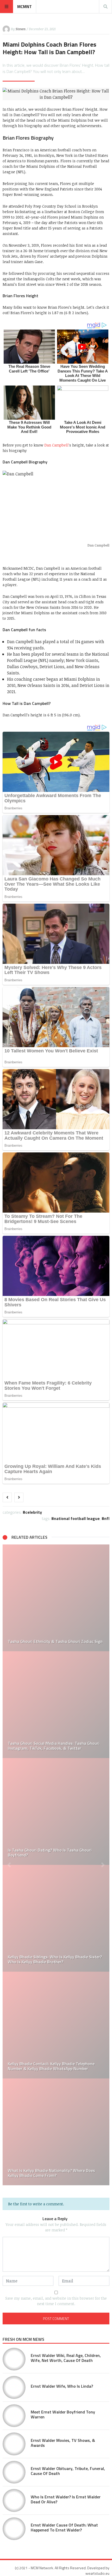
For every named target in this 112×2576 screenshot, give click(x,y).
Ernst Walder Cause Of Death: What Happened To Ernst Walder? (64, 2527)
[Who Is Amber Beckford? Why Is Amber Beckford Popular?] (56, 2132)
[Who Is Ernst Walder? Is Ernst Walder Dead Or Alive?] (14, 2500)
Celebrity (34, 1512)
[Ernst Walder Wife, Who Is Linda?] (14, 2387)
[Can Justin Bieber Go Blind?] (56, 1598)
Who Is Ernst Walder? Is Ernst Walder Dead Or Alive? (66, 2499)
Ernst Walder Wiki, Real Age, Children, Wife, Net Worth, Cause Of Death (66, 2358)
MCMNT (24, 7)
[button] (9, 1865)
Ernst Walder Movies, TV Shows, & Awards (63, 2443)
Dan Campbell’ (57, 445)
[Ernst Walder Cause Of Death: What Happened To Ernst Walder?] (14, 2529)
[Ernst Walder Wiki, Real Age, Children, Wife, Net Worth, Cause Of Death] (14, 2359)
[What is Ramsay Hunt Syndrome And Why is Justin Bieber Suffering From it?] (56, 1811)
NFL (107, 1518)
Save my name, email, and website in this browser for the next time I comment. (56, 2301)
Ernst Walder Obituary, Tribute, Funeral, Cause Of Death (68, 2471)
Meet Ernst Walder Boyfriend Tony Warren (63, 2414)
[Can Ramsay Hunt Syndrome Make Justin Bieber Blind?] (56, 1705)
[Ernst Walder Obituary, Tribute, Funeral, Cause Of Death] (14, 2472)
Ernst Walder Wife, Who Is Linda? (62, 2386)
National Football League (77, 1518)
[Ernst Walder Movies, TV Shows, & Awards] (14, 2444)
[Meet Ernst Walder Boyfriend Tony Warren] (14, 2416)
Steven (21, 29)
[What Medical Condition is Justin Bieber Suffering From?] (56, 1918)
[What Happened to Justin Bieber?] (56, 2025)
